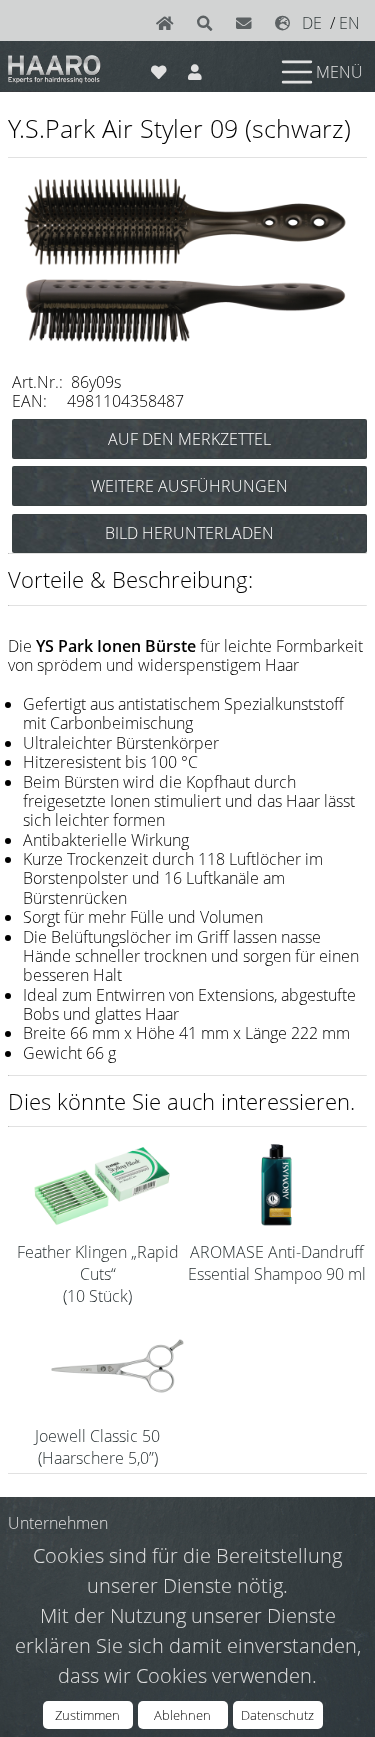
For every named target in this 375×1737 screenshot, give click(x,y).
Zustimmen (87, 1715)
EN (349, 23)
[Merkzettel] (159, 68)
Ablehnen (182, 1715)
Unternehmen (58, 1523)
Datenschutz (277, 1715)
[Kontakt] (248, 23)
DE (312, 23)
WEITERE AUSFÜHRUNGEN (189, 486)
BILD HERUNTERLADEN (189, 533)
